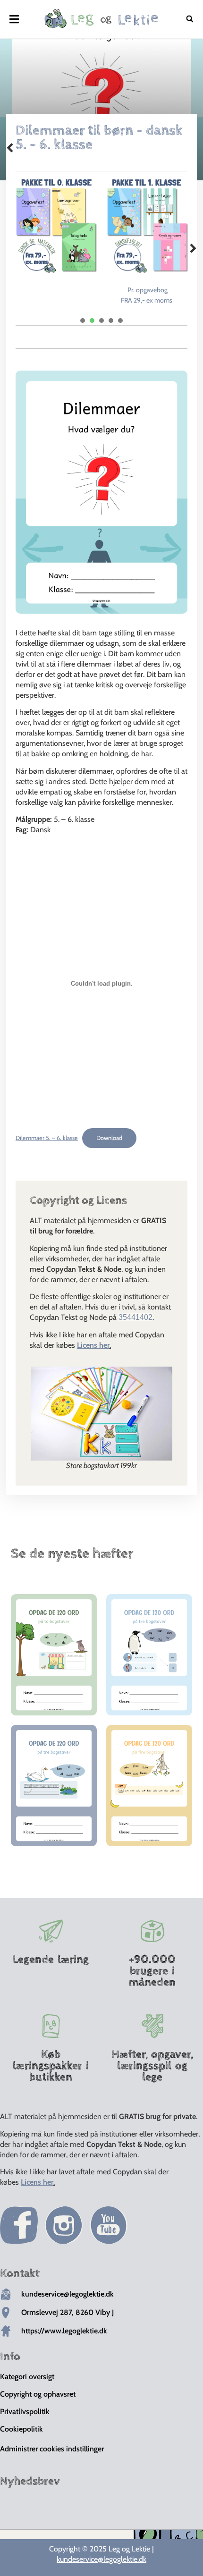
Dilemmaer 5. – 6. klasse (47, 1138)
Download (109, 1138)
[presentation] (83, 321)
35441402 (135, 1317)
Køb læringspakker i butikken (51, 2066)
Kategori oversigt (27, 2377)
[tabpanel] (56, 225)
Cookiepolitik (21, 2429)
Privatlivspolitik (25, 2411)
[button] (14, 19)
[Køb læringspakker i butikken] (51, 2026)
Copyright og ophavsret (38, 2394)
